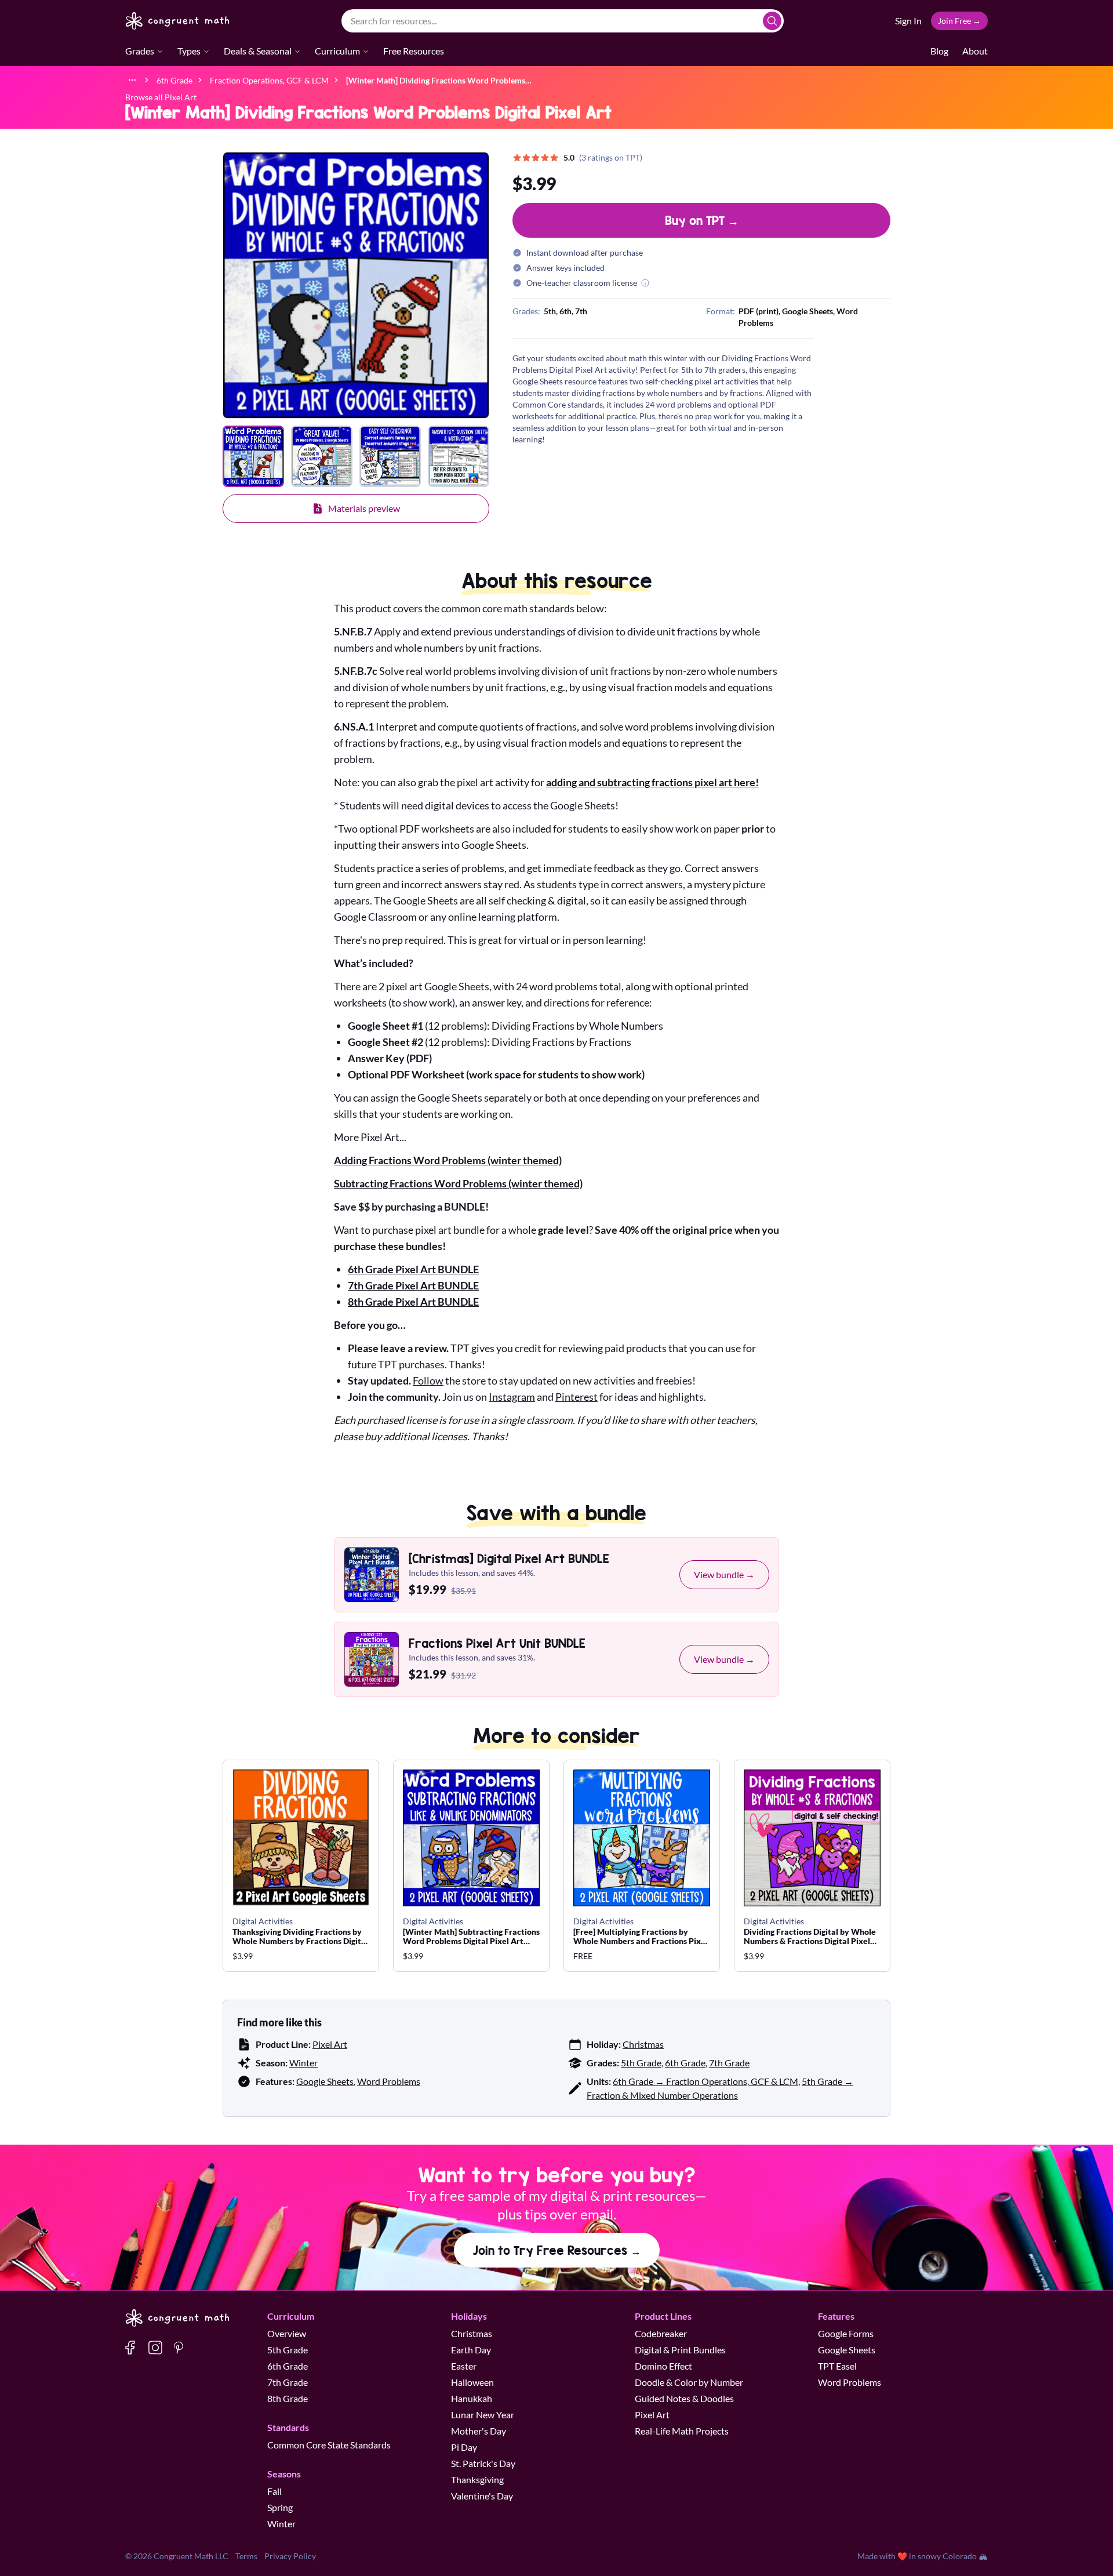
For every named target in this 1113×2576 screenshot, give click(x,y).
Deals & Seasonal (258, 51)
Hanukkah (472, 2398)
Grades (140, 51)
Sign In (908, 21)
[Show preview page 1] (253, 456)
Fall (274, 2491)
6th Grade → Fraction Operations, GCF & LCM (705, 2081)
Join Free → (959, 21)
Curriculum (337, 51)
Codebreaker (661, 2333)
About (975, 51)
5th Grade (641, 2063)
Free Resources (414, 51)
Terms (246, 2556)
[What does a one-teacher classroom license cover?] (645, 283)
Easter (464, 2366)
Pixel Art (330, 2044)
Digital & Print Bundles (680, 2350)
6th (565, 311)
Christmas (643, 2044)
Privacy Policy (290, 2556)
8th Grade (288, 2398)
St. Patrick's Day (483, 2463)
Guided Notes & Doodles (684, 2398)
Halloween (472, 2382)
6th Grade (685, 2063)
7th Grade (729, 2063)
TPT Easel (837, 2366)
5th (550, 311)
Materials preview (364, 508)
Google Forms (846, 2333)
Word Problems (389, 2081)
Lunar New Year (483, 2415)
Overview (287, 2333)
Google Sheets (325, 2081)
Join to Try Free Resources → (557, 2250)
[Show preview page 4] (459, 456)
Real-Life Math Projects (682, 2431)
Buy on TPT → (702, 220)
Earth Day (471, 2350)
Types (189, 51)
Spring (280, 2507)
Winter (303, 2063)
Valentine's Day (482, 2496)
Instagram (512, 1397)
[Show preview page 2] (322, 456)
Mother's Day (479, 2431)
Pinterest (576, 1397)
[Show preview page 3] (390, 456)
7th (581, 311)
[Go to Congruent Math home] (178, 21)
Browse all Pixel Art (161, 97)
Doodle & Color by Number (689, 2382)
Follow (428, 1380)
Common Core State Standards (329, 2445)
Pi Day (464, 2447)
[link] (439, 80)
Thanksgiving (477, 2479)
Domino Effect (663, 2366)
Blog (939, 51)
